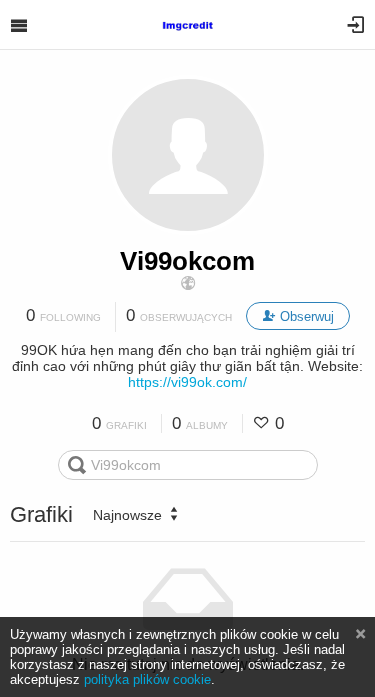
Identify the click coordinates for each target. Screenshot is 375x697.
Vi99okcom (187, 261)
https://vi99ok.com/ (187, 382)
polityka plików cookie (147, 679)
